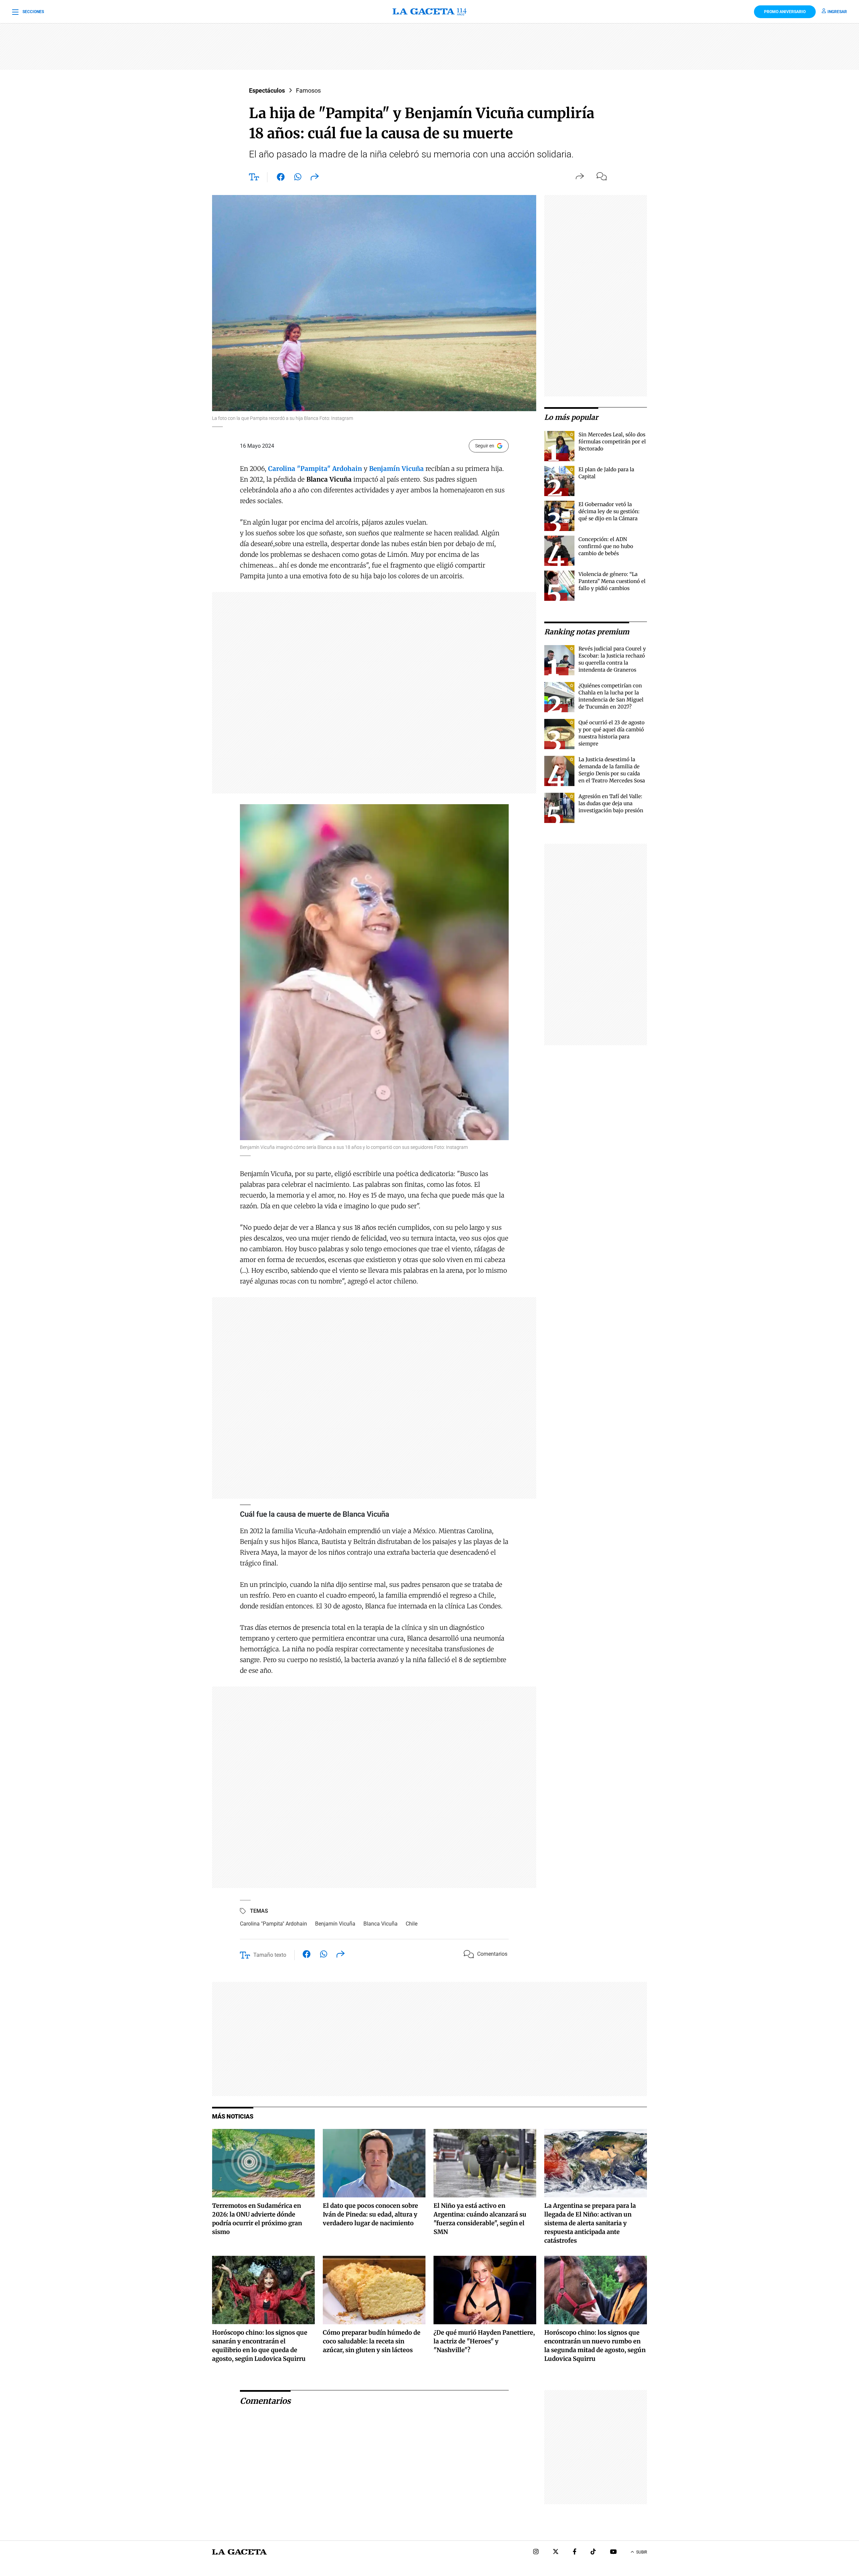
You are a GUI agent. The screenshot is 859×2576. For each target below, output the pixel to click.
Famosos (308, 90)
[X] (556, 2552)
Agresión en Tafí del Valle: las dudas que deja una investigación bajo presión (611, 803)
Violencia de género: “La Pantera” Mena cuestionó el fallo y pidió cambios (612, 581)
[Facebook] (575, 2552)
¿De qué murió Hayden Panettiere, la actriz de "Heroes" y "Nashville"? (484, 2341)
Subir (642, 2552)
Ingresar (837, 12)
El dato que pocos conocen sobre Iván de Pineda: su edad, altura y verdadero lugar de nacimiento (370, 2214)
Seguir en (485, 446)
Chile (412, 1924)
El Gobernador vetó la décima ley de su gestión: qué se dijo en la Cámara (609, 511)
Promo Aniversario (785, 12)
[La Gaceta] (429, 12)
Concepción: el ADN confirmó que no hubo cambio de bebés (606, 546)
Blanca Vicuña (381, 1924)
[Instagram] (536, 2552)
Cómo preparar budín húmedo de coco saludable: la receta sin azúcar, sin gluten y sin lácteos (372, 2341)
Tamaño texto (270, 1955)
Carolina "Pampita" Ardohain (273, 1924)
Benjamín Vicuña (335, 1924)
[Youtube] (613, 2552)
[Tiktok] (593, 2552)
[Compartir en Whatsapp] (298, 178)
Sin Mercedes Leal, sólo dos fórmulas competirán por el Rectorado (612, 442)
